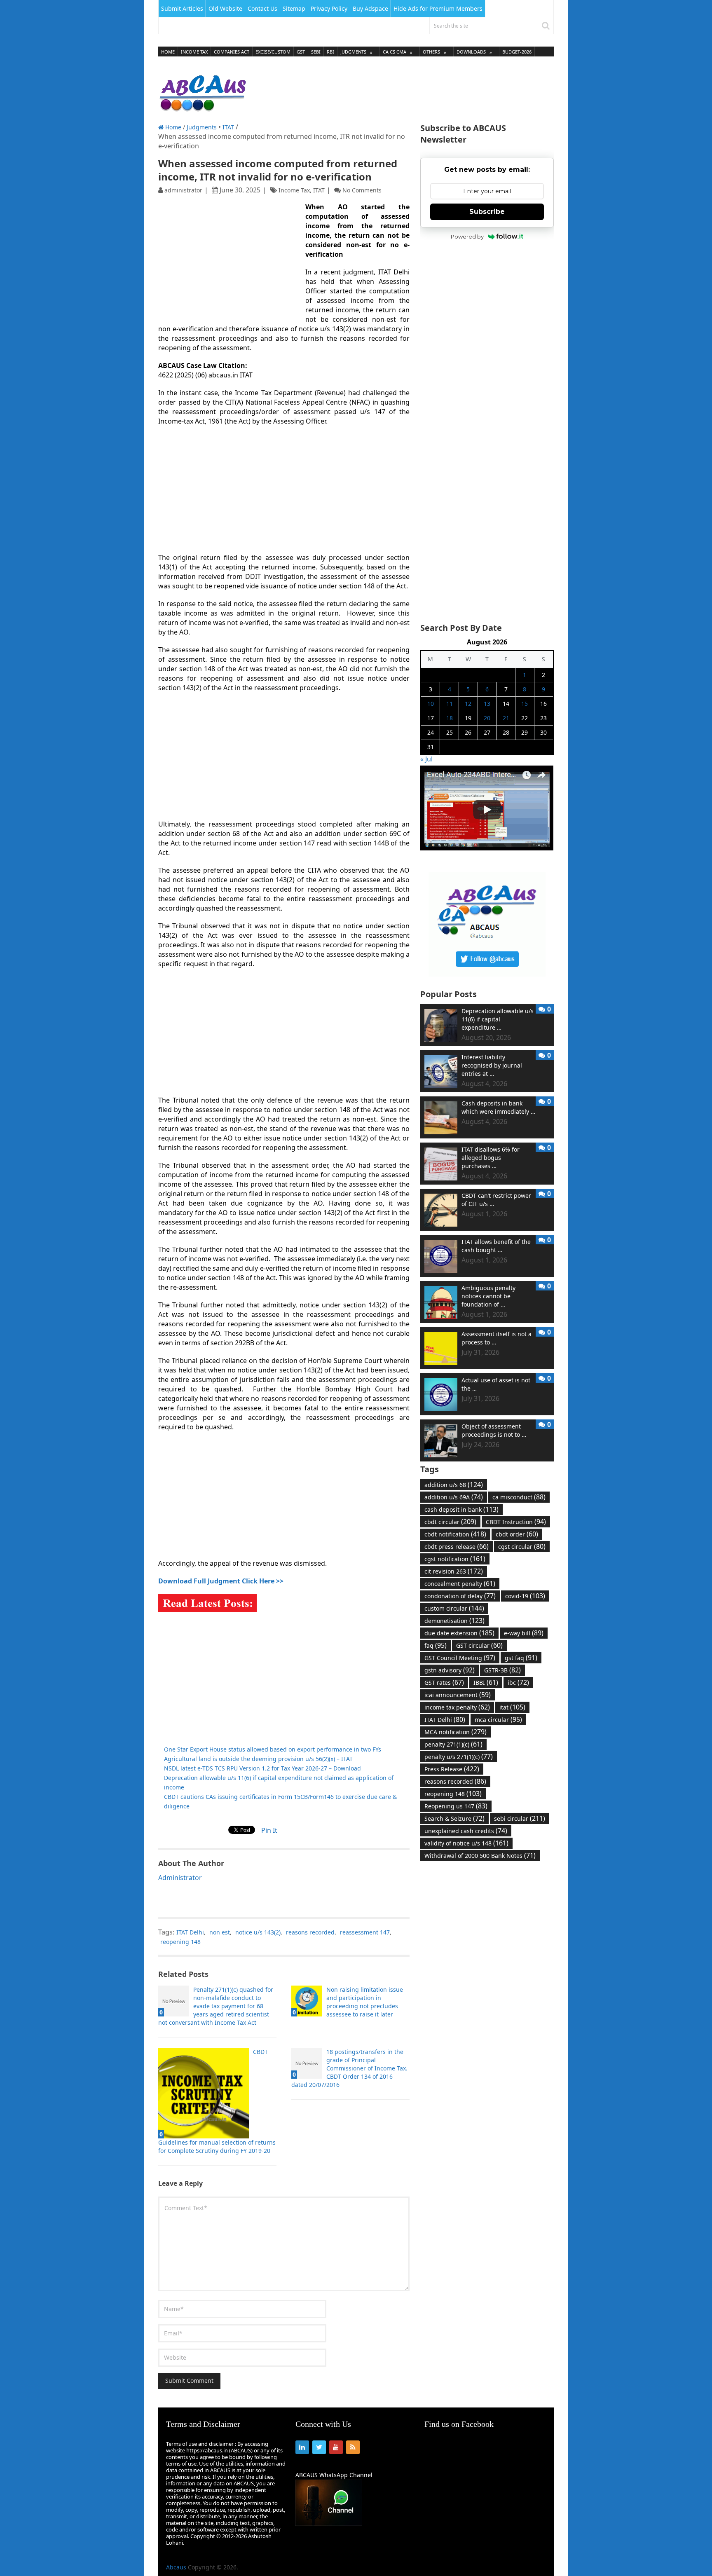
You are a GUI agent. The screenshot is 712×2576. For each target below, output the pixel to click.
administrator (183, 190)
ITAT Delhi (190, 1932)
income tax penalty (457, 1707)
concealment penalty (460, 1583)
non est (220, 1932)
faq (436, 1645)
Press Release (452, 1769)
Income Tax (194, 52)
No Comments (362, 190)
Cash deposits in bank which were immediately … (498, 1107)
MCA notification (456, 1732)
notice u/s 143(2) (258, 1932)
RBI (330, 52)
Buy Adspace (370, 8)
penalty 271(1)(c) (453, 1744)
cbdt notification (455, 1534)
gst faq (521, 1658)
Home (168, 52)
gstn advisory (450, 1670)
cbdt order (517, 1534)
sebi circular (520, 1818)
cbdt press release (457, 1546)
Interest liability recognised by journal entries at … (492, 1065)
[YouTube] (336, 2447)
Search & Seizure (454, 1818)
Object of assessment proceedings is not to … (494, 1430)
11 (450, 704)
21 (506, 718)
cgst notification (455, 1559)
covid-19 (525, 1596)
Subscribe (487, 212)
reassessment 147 (365, 1932)
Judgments (353, 52)
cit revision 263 (454, 1571)
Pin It (269, 1830)
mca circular (498, 1719)
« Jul (426, 759)
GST (301, 52)
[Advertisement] (404, 91)
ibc (518, 1682)
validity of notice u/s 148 (466, 1843)
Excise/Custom (273, 52)
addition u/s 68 (454, 1485)
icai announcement (458, 1695)
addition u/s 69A (454, 1497)
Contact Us (262, 8)
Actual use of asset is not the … (496, 1384)
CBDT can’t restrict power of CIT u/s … (496, 1200)
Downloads (471, 52)
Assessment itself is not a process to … (497, 1338)
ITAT (228, 127)
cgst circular (522, 1546)
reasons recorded (310, 1932)
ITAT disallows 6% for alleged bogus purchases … (491, 1158)
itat (512, 1707)
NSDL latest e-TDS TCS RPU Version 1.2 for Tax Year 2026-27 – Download (262, 1768)
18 (450, 718)
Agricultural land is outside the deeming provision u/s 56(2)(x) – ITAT (258, 1759)
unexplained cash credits (466, 1831)
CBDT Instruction (516, 1522)
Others (431, 52)
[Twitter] (319, 2447)
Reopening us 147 (456, 1806)
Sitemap (294, 8)
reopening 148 (180, 1942)
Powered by (467, 237)
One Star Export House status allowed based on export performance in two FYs (273, 1749)
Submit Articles (182, 8)
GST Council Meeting (460, 1658)
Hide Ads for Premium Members (438, 8)
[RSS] (353, 2447)
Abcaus (176, 2567)
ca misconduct (519, 1497)
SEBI (316, 52)
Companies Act (232, 52)
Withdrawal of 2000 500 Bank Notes (480, 1855)
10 (431, 704)
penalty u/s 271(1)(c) (459, 1756)
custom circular (454, 1608)
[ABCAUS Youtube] (487, 848)
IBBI (486, 1682)
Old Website (225, 8)
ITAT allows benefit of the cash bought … (496, 1246)
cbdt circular (450, 1522)
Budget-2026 (517, 52)
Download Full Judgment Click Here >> (221, 1581)
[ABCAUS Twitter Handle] (487, 974)
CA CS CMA (395, 52)
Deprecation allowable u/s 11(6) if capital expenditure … (498, 1019)
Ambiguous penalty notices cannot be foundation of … (488, 1296)
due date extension (459, 1633)
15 (525, 704)
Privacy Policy (329, 8)
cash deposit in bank (461, 1509)
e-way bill (524, 1633)
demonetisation (454, 1621)
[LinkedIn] (302, 2447)
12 (468, 704)
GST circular (479, 1645)
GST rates (444, 1682)
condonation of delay (460, 1596)
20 (487, 718)
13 (487, 704)
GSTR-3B (502, 1670)
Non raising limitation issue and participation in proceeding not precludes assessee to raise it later (365, 2002)
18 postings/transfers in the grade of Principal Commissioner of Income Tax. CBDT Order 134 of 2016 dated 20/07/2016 (349, 2068)
